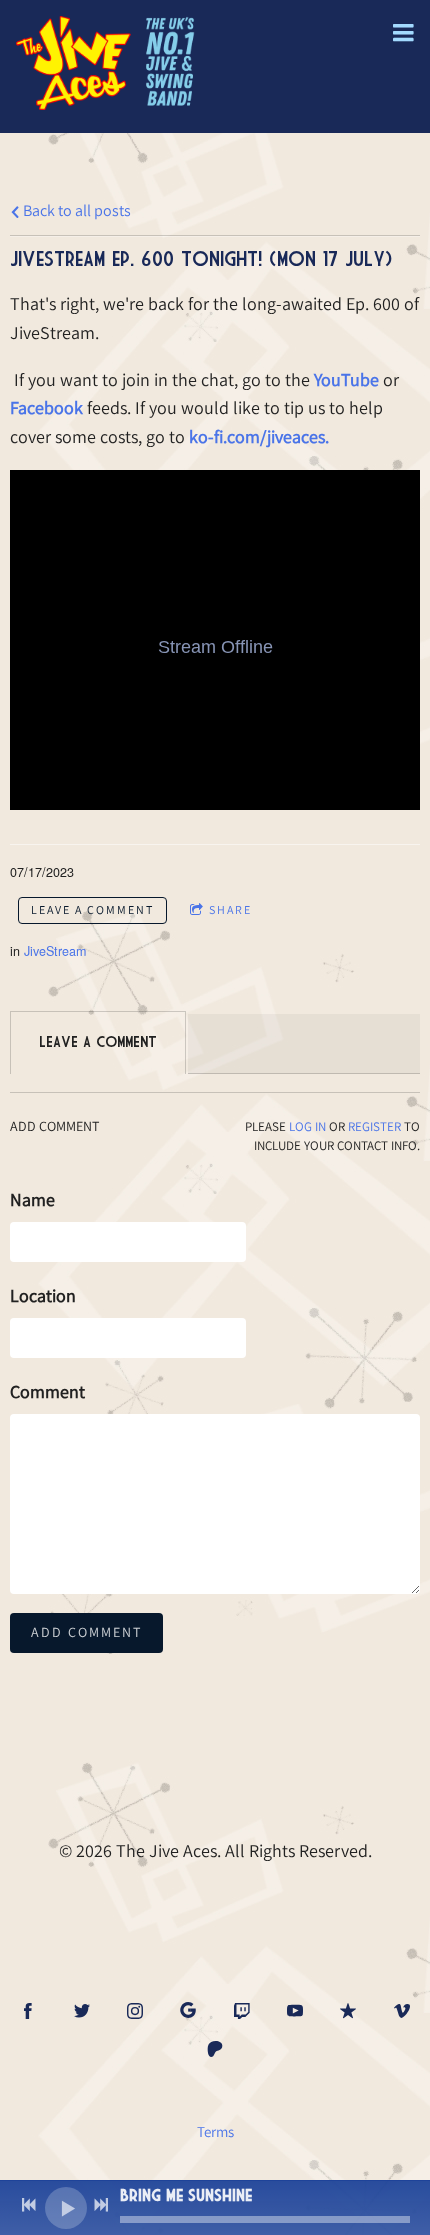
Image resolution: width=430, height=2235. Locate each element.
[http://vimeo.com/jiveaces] (402, 2011)
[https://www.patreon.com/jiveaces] (215, 2049)
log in (307, 1126)
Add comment (86, 1632)
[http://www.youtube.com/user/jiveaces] (295, 2011)
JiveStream (55, 951)
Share (230, 909)
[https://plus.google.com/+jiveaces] (188, 2011)
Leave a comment (92, 909)
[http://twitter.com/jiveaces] (82, 2011)
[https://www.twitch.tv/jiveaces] (242, 2011)
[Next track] (101, 2205)
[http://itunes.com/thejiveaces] (348, 2011)
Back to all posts (75, 210)
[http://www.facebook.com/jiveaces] (28, 2011)
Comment (47, 1391)
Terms (215, 2131)
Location (43, 1295)
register (374, 1126)
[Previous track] (29, 2205)
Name (32, 1199)
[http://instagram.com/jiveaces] (135, 2011)
